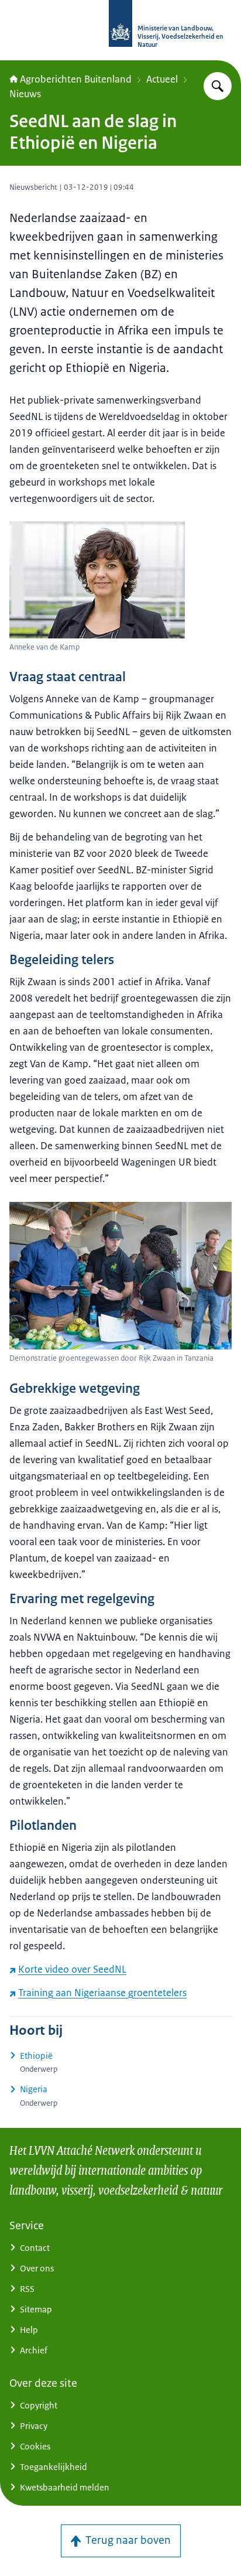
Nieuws (25, 94)
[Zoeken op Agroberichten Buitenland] (218, 86)
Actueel (162, 79)
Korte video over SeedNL (72, 1969)
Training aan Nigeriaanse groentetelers (102, 1993)
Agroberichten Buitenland (76, 79)
